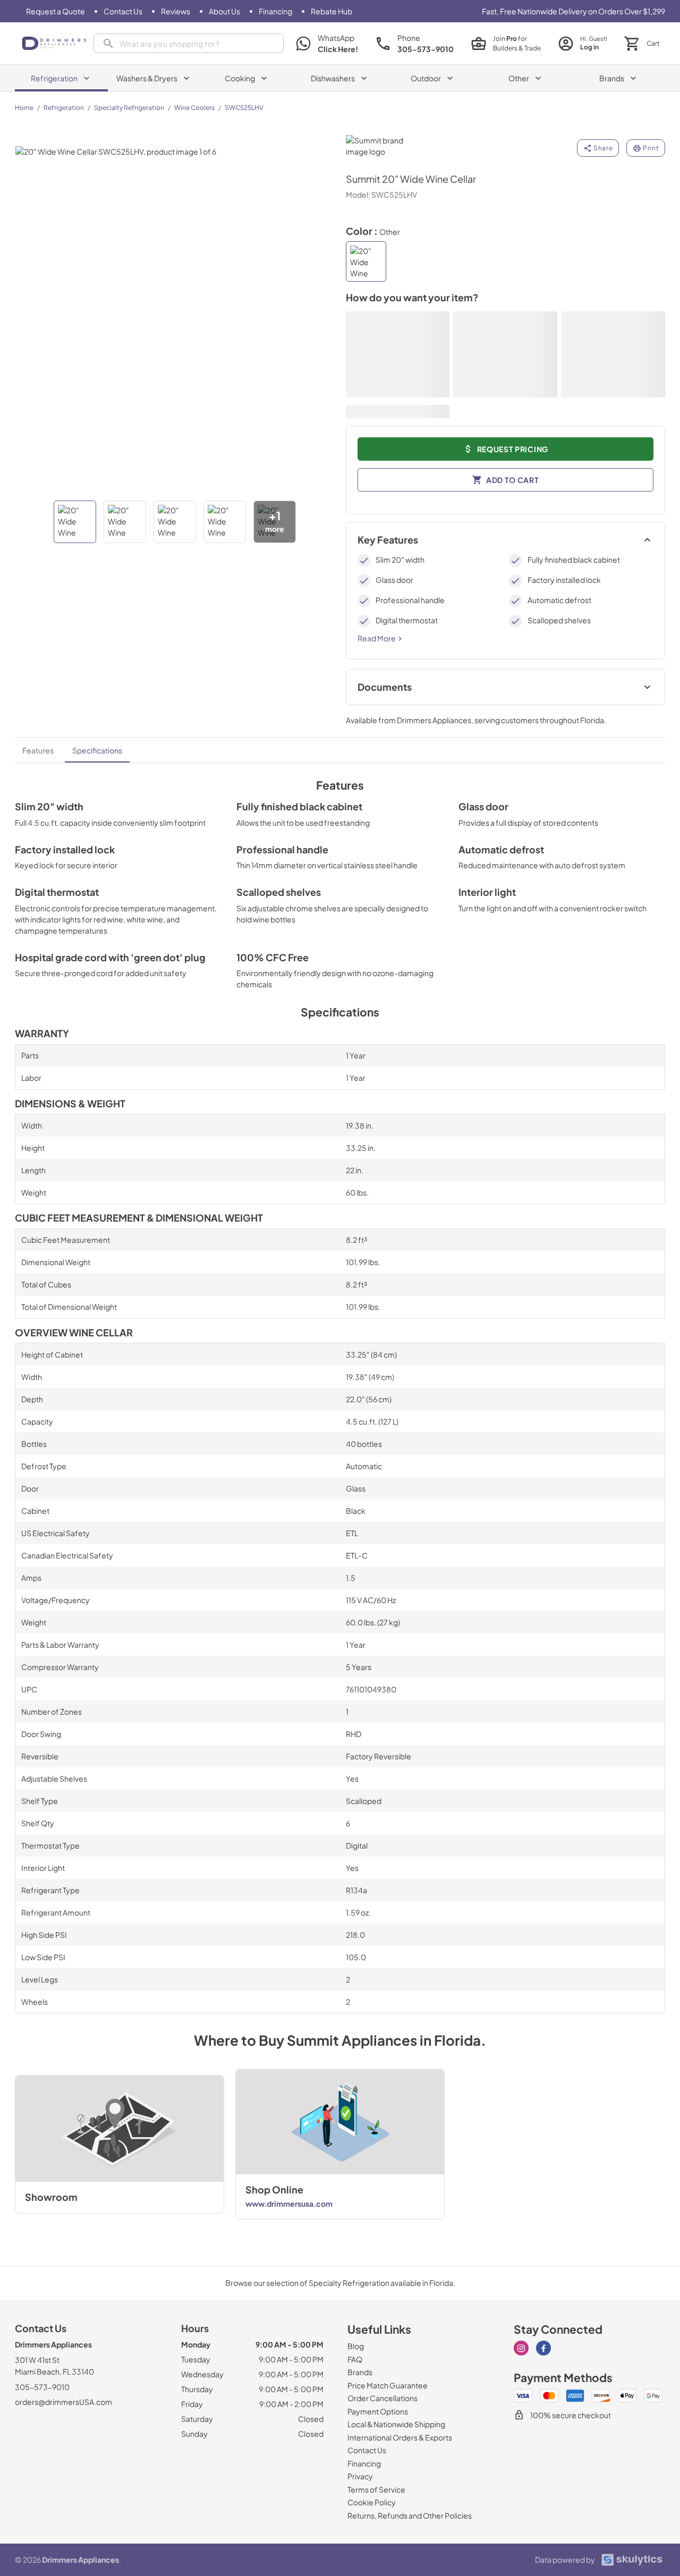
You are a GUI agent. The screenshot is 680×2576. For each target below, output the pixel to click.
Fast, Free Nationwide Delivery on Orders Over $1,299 (573, 11)
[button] (75, 522)
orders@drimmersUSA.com (63, 2402)
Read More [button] (377, 638)
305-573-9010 (42, 2387)
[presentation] (189, 43)
